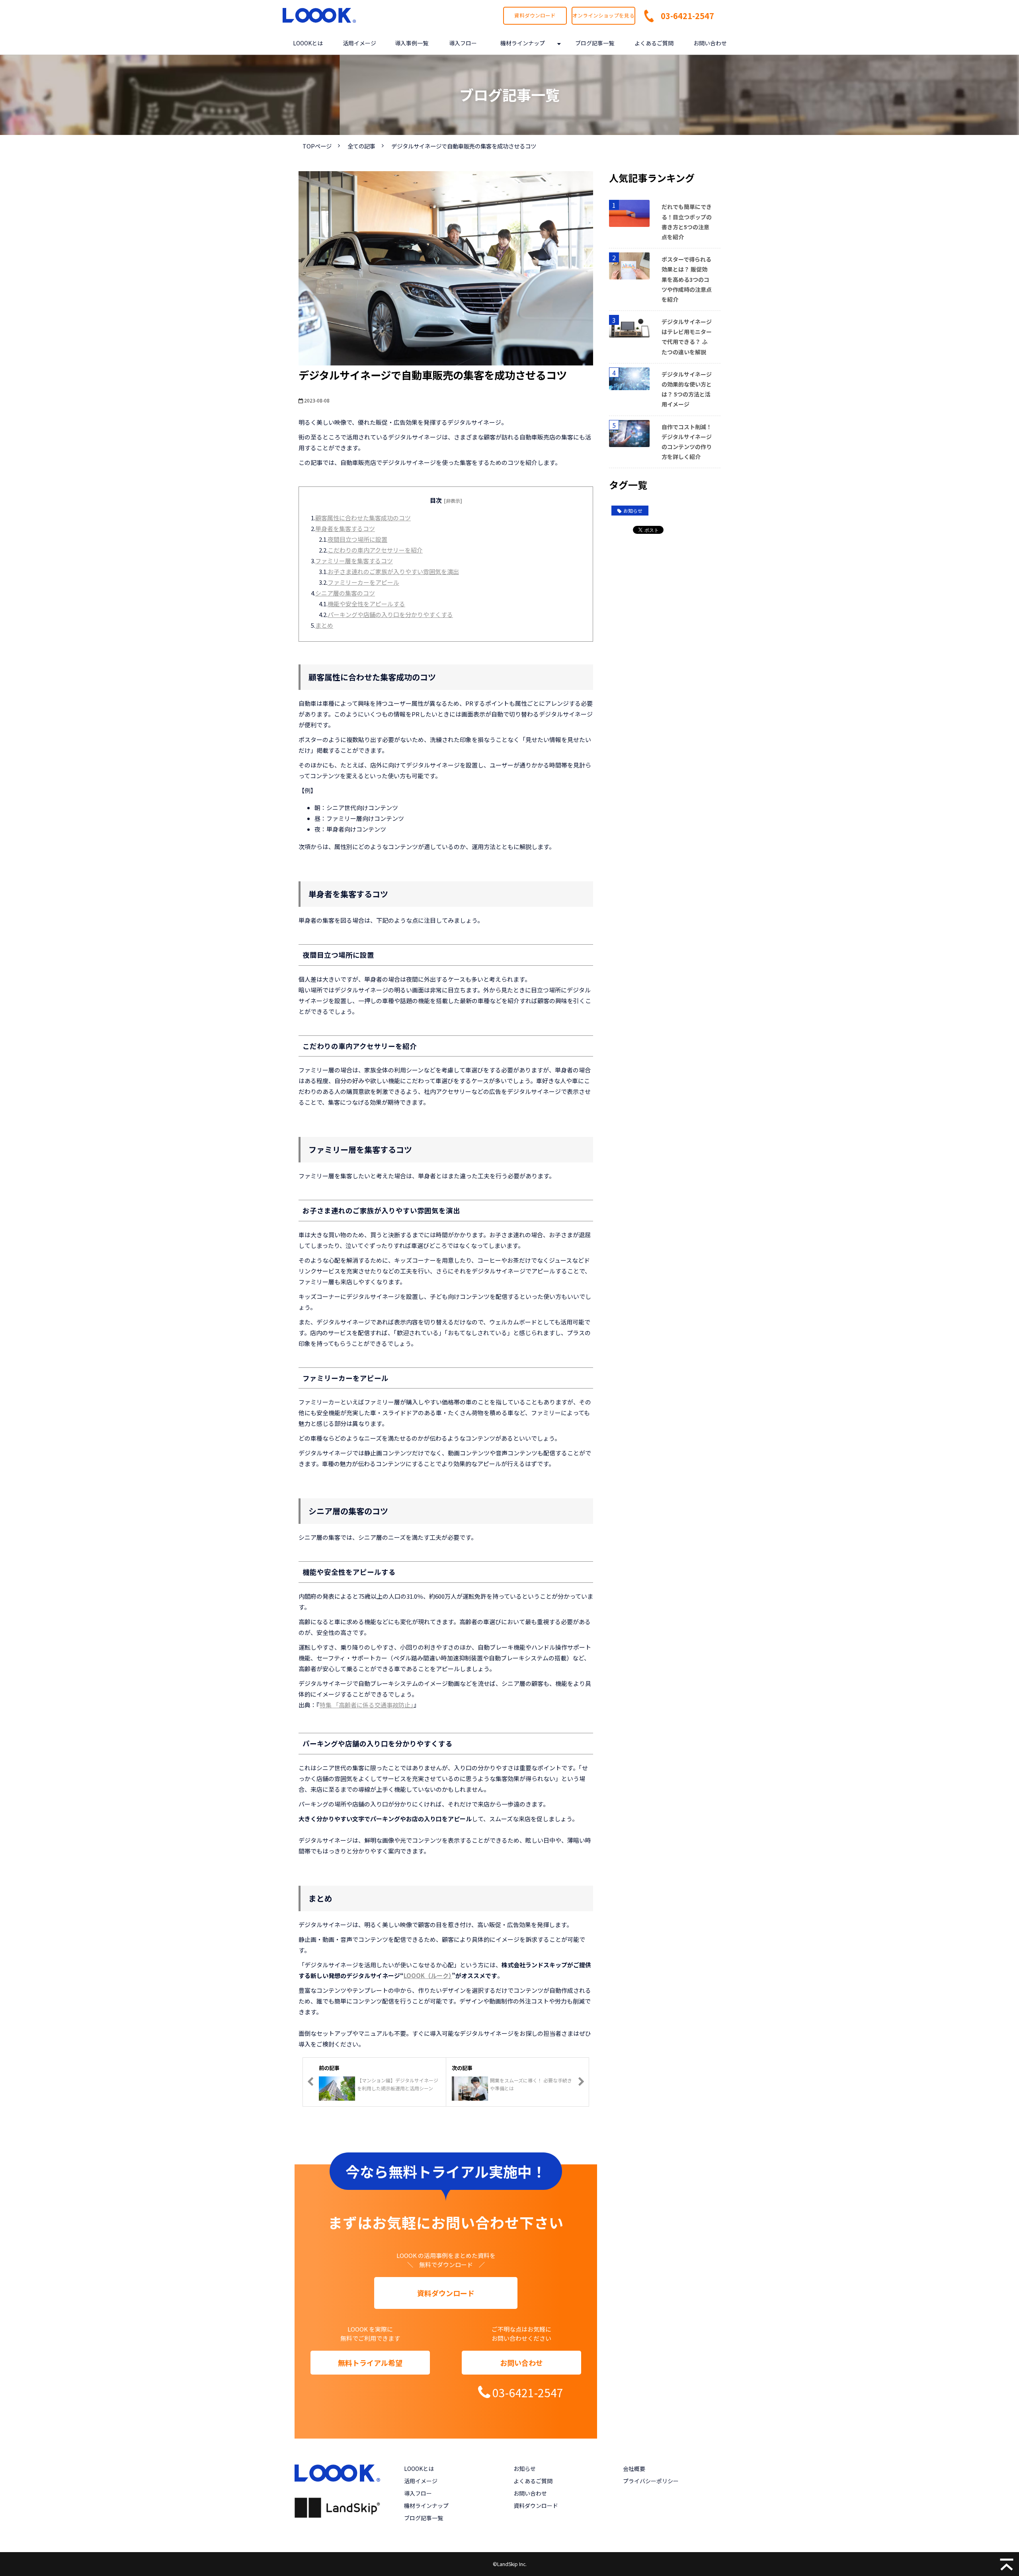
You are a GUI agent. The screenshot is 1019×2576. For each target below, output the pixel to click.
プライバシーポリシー (651, 2481)
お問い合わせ (710, 43)
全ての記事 (361, 146)
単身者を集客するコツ (345, 528)
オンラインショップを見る (603, 15)
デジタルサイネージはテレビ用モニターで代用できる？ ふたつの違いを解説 (687, 337)
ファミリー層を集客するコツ (354, 561)
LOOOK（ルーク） (428, 1975)
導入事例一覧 (412, 43)
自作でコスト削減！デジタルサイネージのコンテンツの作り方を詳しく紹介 (687, 442)
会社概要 (634, 2469)
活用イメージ (359, 43)
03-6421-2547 (687, 16)
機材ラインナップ (523, 43)
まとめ (324, 625)
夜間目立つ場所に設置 (357, 539)
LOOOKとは (308, 43)
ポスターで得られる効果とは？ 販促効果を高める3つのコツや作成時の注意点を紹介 (687, 279)
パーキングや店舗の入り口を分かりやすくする (390, 614)
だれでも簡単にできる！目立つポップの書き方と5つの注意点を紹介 (687, 222)
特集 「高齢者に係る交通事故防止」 (367, 1705)
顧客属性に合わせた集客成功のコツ (363, 518)
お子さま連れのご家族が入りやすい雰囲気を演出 (393, 571)
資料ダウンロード (535, 15)
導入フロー (463, 43)
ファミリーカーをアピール (363, 582)
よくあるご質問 (654, 43)
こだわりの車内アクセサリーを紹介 (375, 550)
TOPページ (317, 146)
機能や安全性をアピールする (366, 604)
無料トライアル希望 (370, 2363)
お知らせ (633, 511)
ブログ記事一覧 (595, 43)
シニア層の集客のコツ (345, 593)
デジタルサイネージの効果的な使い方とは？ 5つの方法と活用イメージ (687, 389)
